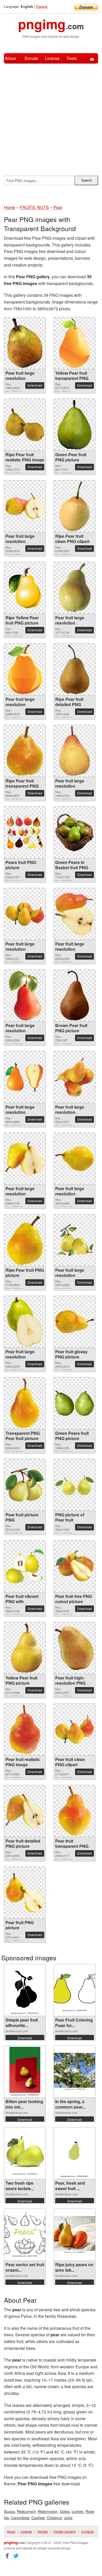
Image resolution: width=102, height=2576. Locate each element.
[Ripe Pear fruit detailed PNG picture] (75, 669)
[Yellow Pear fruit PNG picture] (25, 1648)
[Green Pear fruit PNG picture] (75, 425)
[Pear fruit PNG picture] (25, 1893)
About (10, 58)
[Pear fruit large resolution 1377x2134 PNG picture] (75, 588)
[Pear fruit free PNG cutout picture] (75, 1567)
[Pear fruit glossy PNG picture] (75, 1322)
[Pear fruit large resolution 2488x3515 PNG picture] (25, 669)
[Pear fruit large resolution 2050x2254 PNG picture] (75, 914)
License (52, 58)
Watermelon (48, 2511)
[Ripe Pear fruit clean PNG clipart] (75, 506)
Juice (68, 2518)
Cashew (38, 2518)
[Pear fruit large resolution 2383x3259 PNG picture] (25, 1322)
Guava (9, 2511)
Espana (42, 6)
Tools (72, 58)
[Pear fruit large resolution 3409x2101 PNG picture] (25, 914)
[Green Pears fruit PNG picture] (75, 1403)
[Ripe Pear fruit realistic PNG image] (25, 425)
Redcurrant (26, 2511)
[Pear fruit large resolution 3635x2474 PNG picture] (25, 506)
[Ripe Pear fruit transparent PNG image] (25, 751)
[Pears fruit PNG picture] (25, 833)
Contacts (87, 2531)
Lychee (78, 2511)
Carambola (20, 2518)
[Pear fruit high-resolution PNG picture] (75, 1648)
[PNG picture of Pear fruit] (75, 1485)
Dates (65, 2511)
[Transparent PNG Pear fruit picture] (25, 1403)
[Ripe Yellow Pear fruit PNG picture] (25, 588)
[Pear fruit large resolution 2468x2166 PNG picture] (25, 1159)
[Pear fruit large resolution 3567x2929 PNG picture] (75, 1240)
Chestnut (54, 2518)
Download (35, 385)
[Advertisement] (51, 117)
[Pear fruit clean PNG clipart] (75, 1729)
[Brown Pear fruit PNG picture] (74, 996)
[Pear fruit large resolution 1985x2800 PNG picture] (25, 343)
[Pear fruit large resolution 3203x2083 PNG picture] (75, 1159)
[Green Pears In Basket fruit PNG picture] (75, 832)
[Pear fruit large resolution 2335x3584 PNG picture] (25, 996)
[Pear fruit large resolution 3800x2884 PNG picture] (25, 1077)
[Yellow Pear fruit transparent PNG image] (75, 343)
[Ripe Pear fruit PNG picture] (25, 1240)
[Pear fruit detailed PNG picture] (25, 1811)
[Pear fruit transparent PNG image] (74, 1811)
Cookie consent (64, 2531)
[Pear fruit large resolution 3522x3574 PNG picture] (75, 1077)
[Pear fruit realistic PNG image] (25, 1729)
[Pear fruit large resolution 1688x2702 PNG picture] (75, 751)
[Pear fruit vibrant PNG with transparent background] (25, 1566)
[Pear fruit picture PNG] (25, 1485)
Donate (31, 58)
